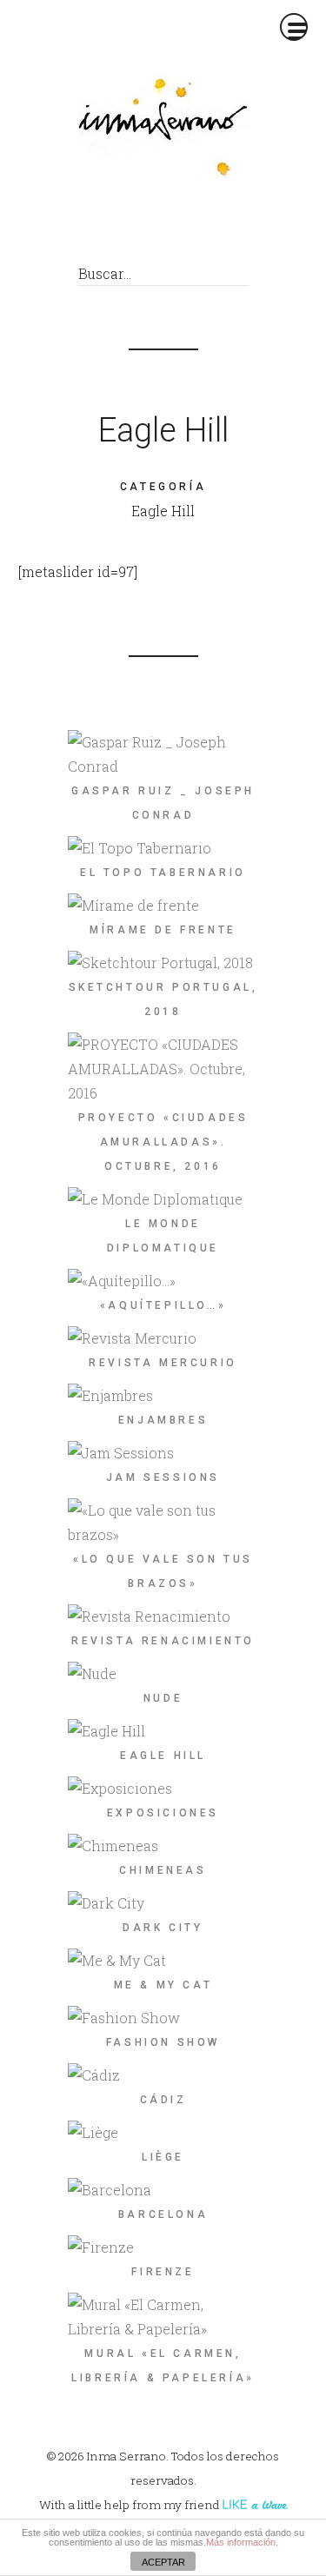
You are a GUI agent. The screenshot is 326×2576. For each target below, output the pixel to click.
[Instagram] (218, 228)
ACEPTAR (163, 2562)
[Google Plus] (186, 228)
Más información (241, 2542)
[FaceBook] (121, 228)
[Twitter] (153, 228)
